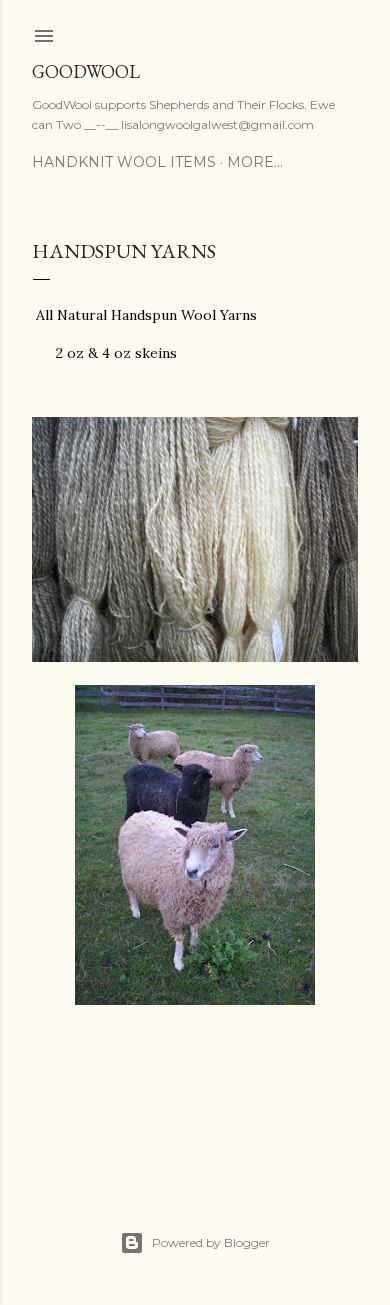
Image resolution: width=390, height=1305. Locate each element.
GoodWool (86, 71)
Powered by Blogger (211, 1242)
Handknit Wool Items (124, 162)
